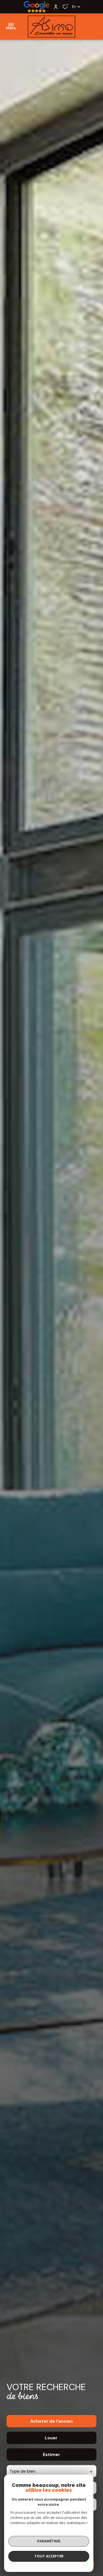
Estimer (51, 2454)
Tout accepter (49, 2556)
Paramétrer (49, 2541)
